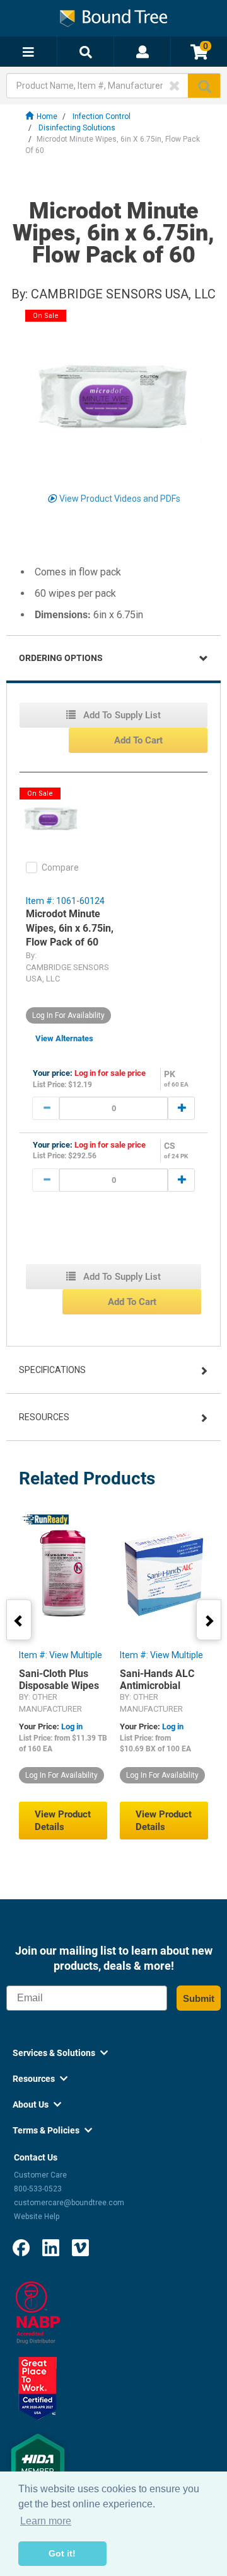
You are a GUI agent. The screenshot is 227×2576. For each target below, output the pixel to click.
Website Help (37, 2217)
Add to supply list (121, 715)
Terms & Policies (52, 2130)
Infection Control (102, 116)
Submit (199, 1998)
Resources (44, 1417)
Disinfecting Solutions (77, 128)
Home (47, 116)
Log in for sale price (110, 1073)
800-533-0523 (38, 2189)
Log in (72, 1726)
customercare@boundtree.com (69, 2203)
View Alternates (64, 1038)
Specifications (52, 1370)
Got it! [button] (62, 2553)
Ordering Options (61, 658)
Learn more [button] (46, 2521)
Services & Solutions (60, 2053)
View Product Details (63, 1821)
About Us (37, 2104)
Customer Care (40, 2175)
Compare (60, 867)
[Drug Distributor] (38, 2312)
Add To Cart (138, 740)
